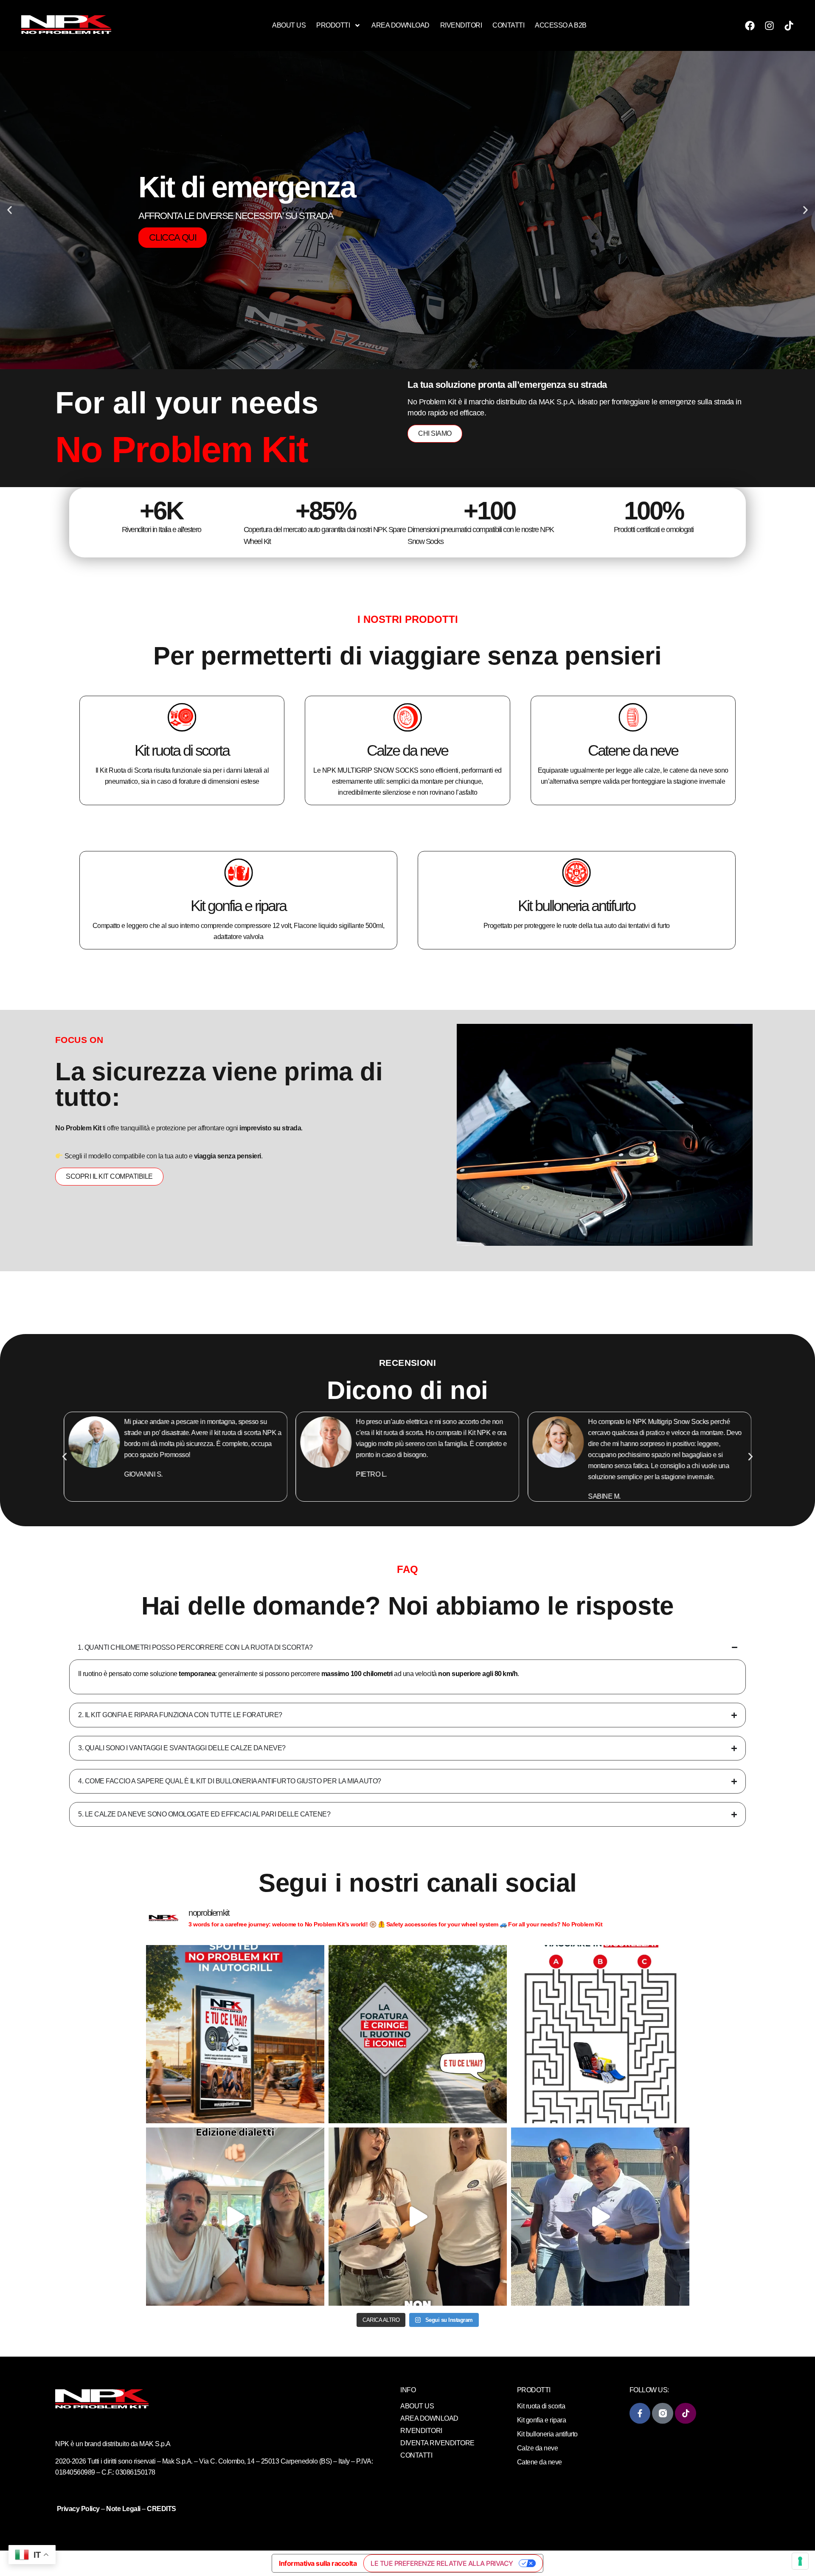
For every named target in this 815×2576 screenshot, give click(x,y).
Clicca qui (173, 227)
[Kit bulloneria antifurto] (576, 872)
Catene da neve (633, 750)
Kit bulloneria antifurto (576, 905)
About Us (289, 25)
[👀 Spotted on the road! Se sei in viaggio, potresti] (235, 2034)
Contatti (508, 25)
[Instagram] (770, 25)
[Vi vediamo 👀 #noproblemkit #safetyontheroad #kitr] (418, 2217)
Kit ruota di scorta (182, 750)
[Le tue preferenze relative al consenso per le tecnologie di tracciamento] (800, 2561)
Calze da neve (407, 750)
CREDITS (162, 2509)
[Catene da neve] (633, 717)
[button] (10, 210)
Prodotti (333, 25)
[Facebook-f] (640, 2413)
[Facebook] (750, 25)
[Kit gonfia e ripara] (239, 872)
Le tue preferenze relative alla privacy (442, 2563)
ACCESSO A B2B (561, 25)
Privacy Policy (79, 2509)
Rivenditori (461, 25)
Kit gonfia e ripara (238, 905)
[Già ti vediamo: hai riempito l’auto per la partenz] (600, 2217)
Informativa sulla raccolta (318, 2563)
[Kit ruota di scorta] (182, 717)
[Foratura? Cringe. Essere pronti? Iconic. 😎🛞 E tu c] (418, 2034)
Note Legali (123, 2509)
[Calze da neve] (407, 717)
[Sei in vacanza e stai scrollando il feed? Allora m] (600, 2034)
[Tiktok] (789, 25)
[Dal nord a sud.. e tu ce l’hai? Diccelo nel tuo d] (235, 2217)
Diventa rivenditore (437, 2443)
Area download (400, 25)
